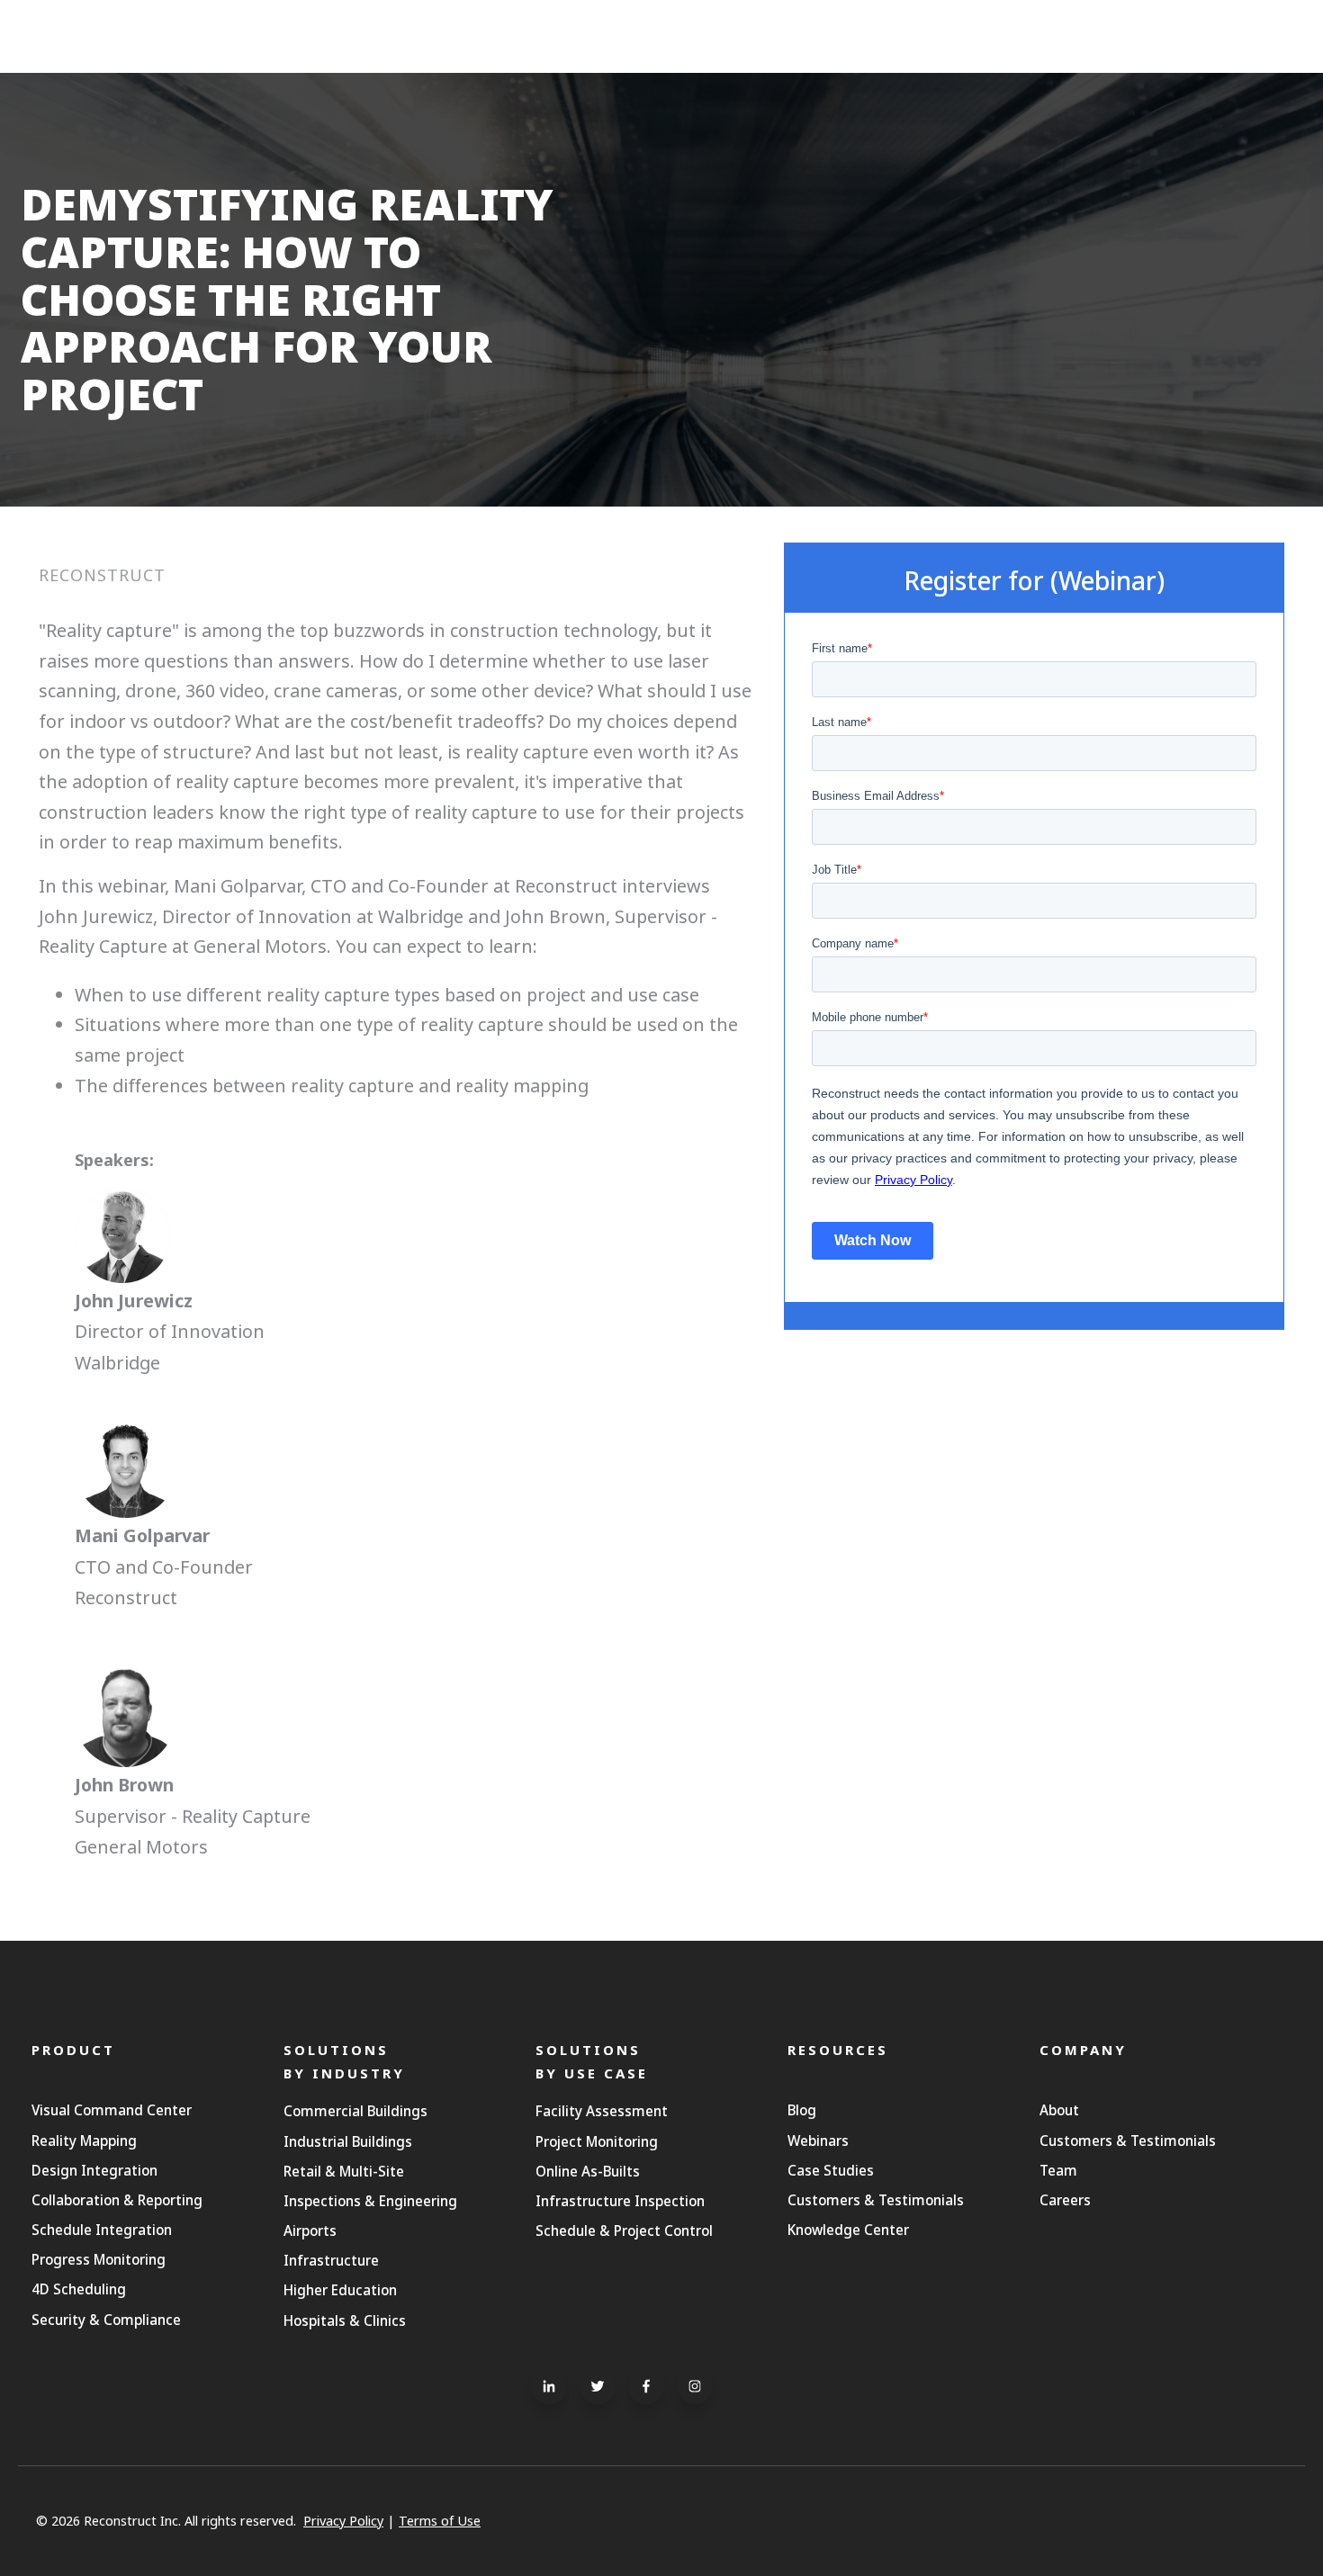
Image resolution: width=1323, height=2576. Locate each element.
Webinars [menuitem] (818, 2141)
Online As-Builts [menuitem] (588, 2171)
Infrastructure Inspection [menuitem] (620, 2201)
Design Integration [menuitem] (94, 2170)
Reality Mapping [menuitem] (84, 2141)
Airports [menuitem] (310, 2230)
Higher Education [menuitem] (340, 2290)
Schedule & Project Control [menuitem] (624, 2230)
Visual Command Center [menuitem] (112, 2110)
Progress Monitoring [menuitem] (99, 2259)
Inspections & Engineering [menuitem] (370, 2201)
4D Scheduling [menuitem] (79, 2289)
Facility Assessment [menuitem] (602, 2111)
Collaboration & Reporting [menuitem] (117, 2200)
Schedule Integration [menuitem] (102, 2230)
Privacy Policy (343, 2521)
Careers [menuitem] (1065, 2200)
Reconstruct (102, 575)
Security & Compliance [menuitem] (106, 2320)
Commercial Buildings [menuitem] (355, 2111)
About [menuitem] (1059, 2110)
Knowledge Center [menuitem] (848, 2230)
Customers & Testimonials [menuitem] (876, 2200)
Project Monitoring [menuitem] (597, 2141)
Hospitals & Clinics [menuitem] (345, 2320)
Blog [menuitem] (802, 2110)
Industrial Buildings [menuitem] (348, 2141)
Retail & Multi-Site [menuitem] (344, 2171)
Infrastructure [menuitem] (331, 2260)
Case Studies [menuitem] (831, 2170)
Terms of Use (440, 2521)
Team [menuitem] (1058, 2170)
